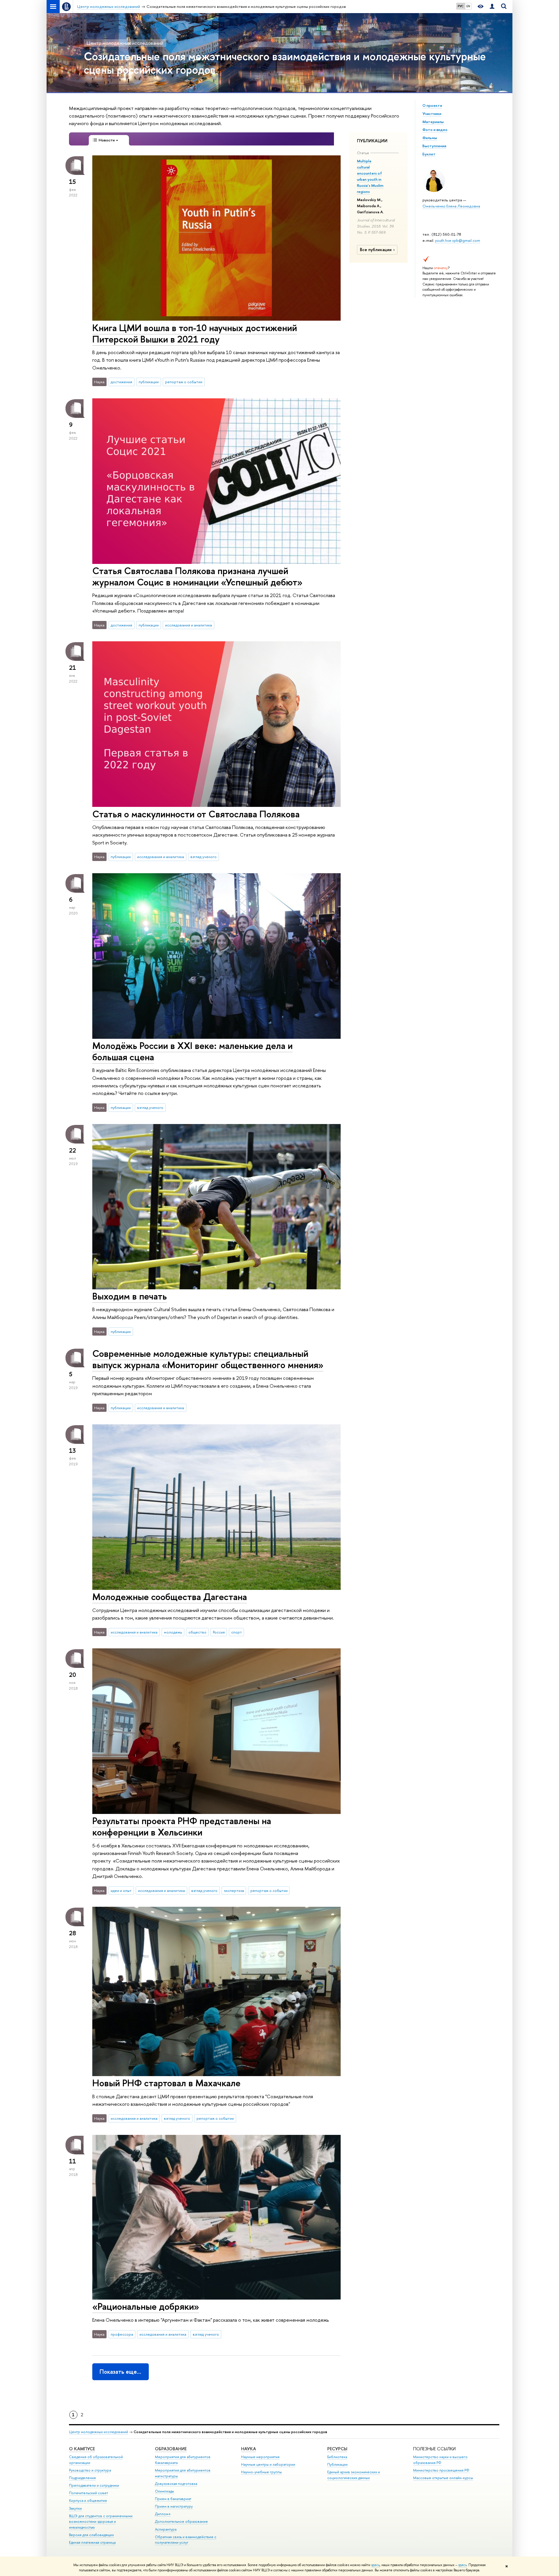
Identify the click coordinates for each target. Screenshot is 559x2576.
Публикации (337, 2464)
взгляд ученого (204, 857)
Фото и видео (435, 129)
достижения (121, 382)
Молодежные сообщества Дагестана (170, 1597)
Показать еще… (120, 2372)
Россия (219, 1632)
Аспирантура (166, 2529)
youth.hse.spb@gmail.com (458, 240)
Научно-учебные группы (261, 2472)
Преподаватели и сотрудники (94, 2485)
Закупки (75, 2508)
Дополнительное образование (181, 2521)
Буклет (429, 154)
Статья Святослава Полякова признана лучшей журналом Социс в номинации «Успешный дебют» (197, 576)
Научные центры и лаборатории (268, 2464)
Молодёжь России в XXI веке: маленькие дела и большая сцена (192, 1051)
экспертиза (234, 1890)
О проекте (432, 105)
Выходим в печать (130, 1296)
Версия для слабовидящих (91, 2535)
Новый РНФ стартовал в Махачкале (166, 2083)
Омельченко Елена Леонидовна (451, 206)
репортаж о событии (184, 382)
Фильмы (430, 138)
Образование (171, 2449)
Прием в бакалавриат (173, 2499)
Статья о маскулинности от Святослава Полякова (196, 814)
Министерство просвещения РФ (441, 2470)
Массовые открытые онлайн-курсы (443, 2478)
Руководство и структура (90, 2470)
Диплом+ (163, 2514)
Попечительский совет (89, 2493)
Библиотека (337, 2457)
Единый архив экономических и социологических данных (354, 2475)
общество (197, 1632)
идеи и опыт (121, 1890)
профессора (122, 2334)
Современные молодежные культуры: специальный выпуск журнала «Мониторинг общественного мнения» (208, 1359)
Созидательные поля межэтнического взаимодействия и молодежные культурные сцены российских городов (285, 63)
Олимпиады (164, 2491)
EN (468, 6)
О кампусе (82, 2449)
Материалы (433, 122)
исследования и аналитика (189, 625)
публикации (149, 382)
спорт (237, 1632)
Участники (432, 113)
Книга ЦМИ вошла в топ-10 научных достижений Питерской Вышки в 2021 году (195, 333)
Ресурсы (337, 2449)
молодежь (173, 1632)
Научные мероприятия (260, 2457)
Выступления (434, 146)
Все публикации (376, 250)
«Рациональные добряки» (146, 2306)
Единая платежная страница (92, 2542)
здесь (375, 2565)
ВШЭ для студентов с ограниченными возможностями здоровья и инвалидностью (101, 2522)
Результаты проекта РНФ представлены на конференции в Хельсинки (182, 1826)
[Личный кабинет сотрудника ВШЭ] (492, 7)
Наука (248, 2449)
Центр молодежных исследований (125, 43)
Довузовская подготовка (176, 2484)
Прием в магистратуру (174, 2506)
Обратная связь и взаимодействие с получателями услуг (186, 2540)
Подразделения (82, 2478)
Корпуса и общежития (88, 2500)
